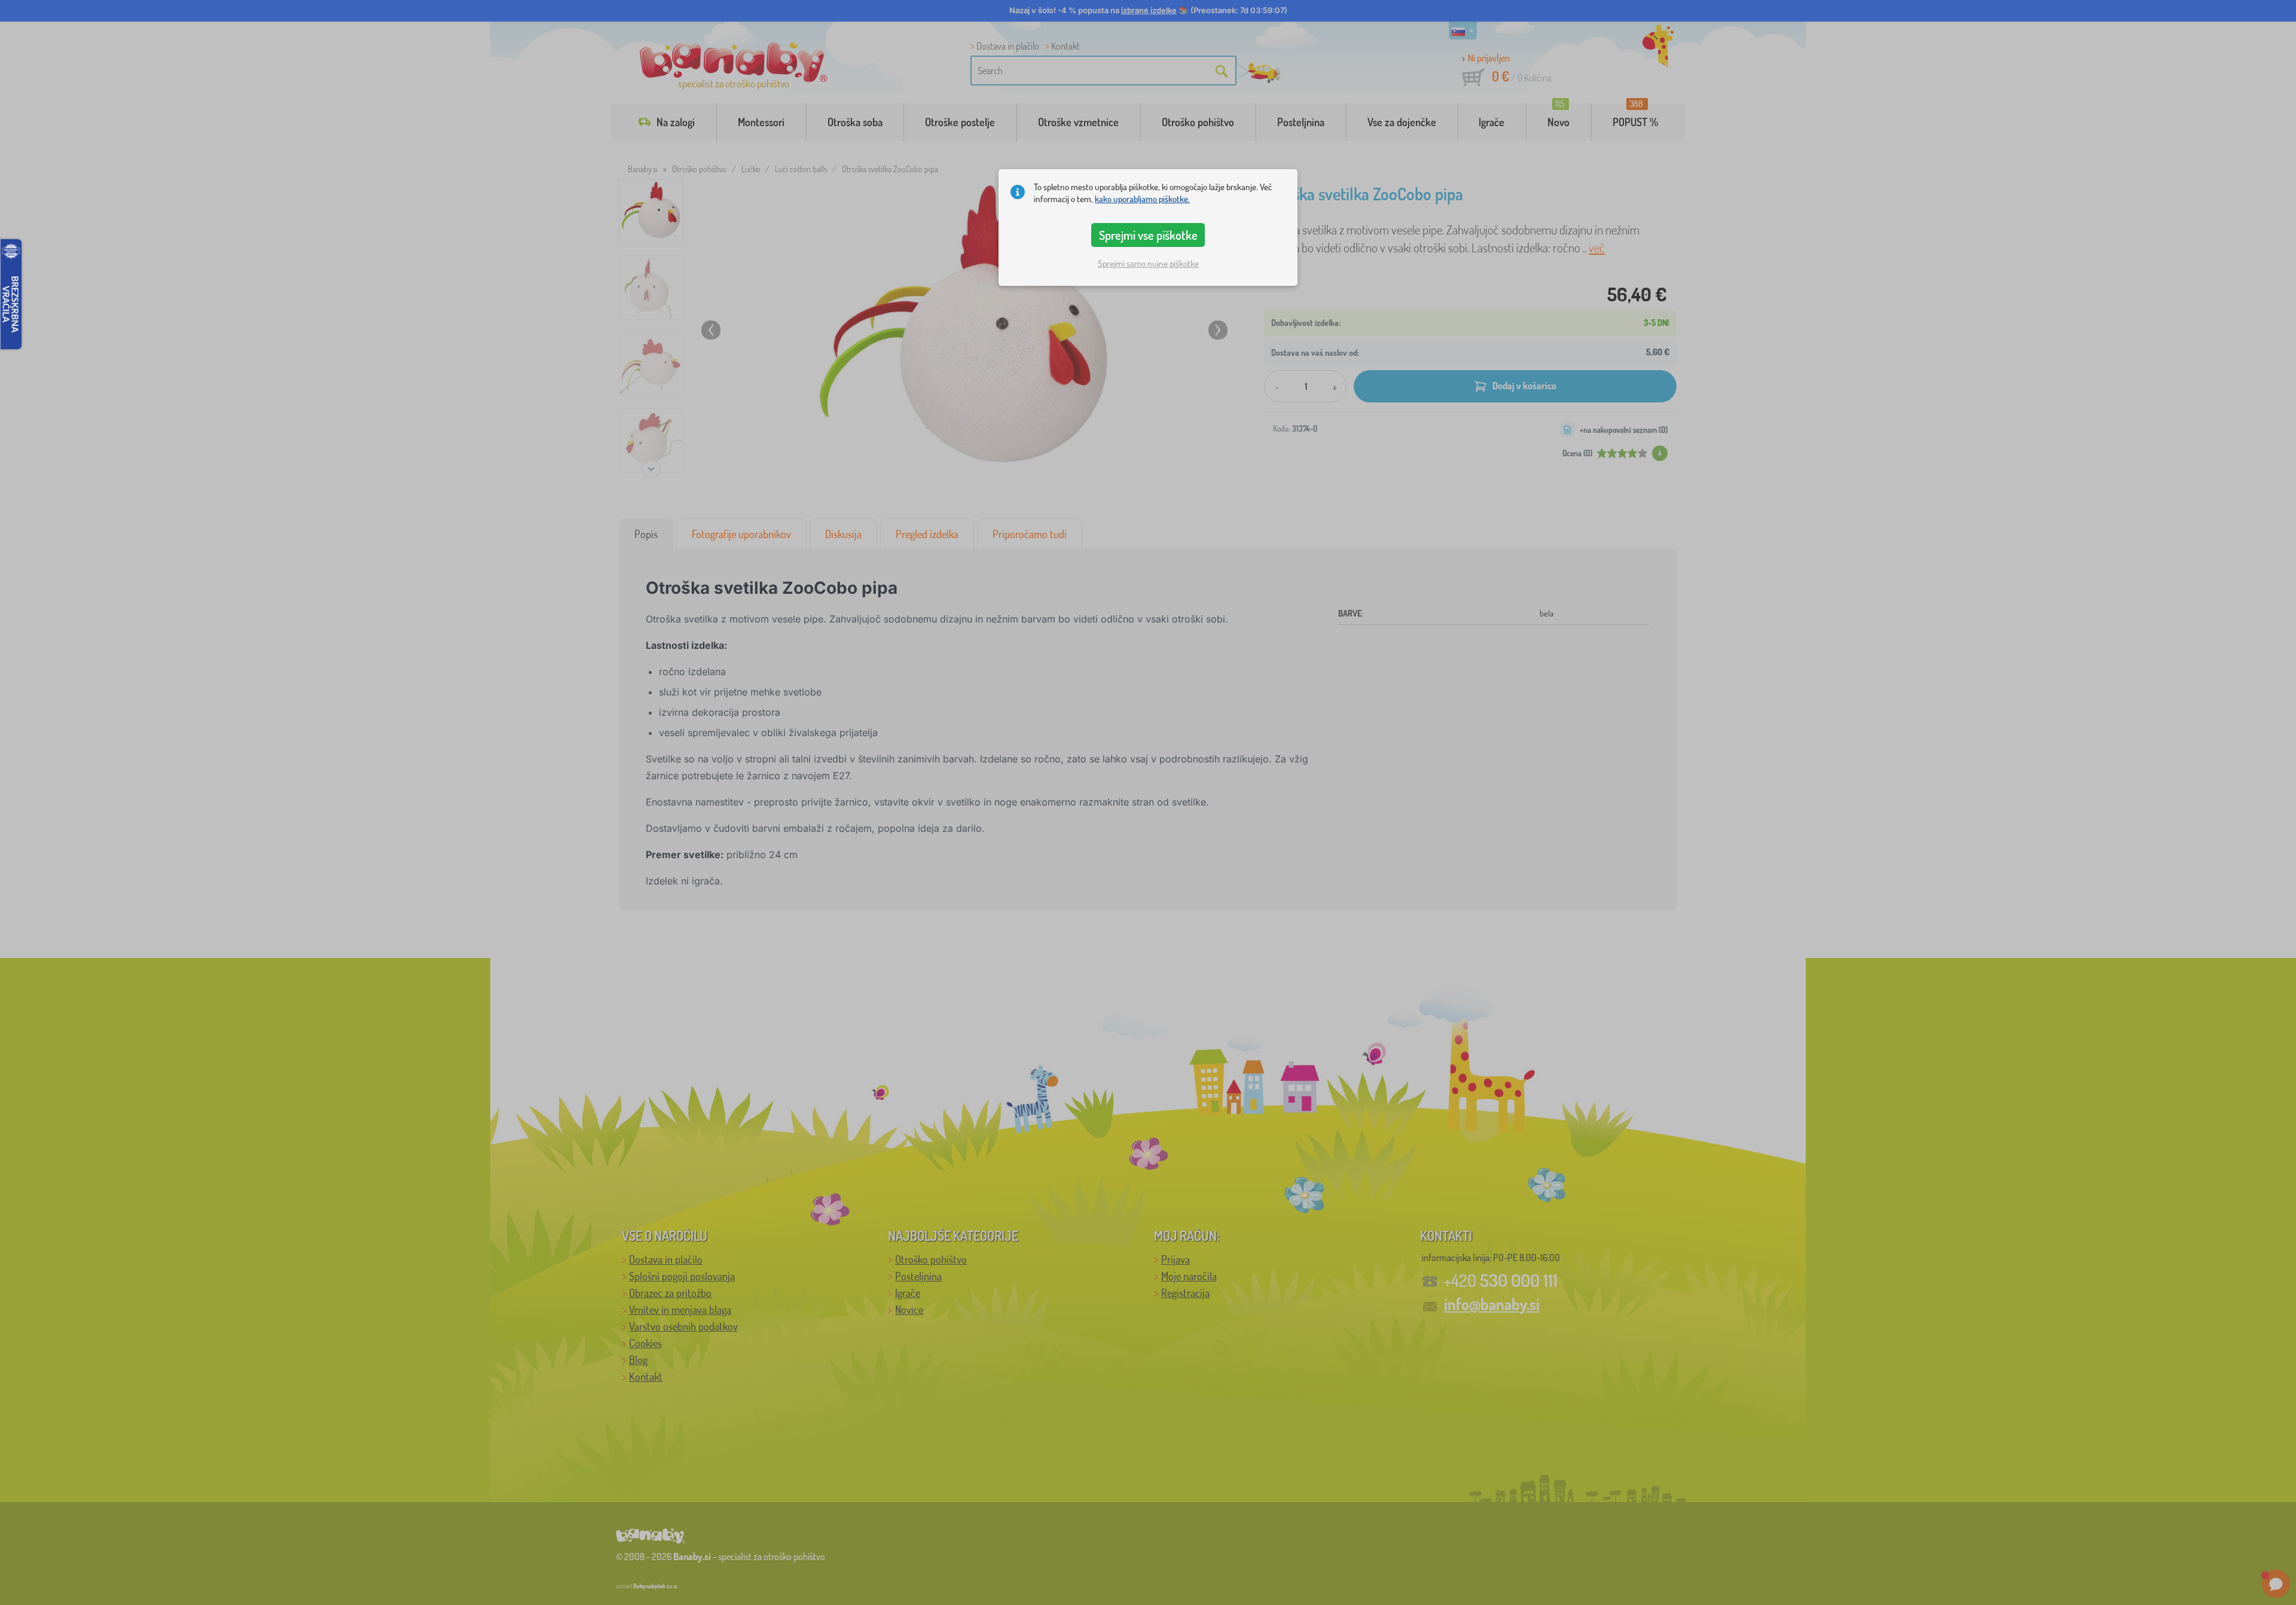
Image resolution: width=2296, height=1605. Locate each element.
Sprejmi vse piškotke (1148, 235)
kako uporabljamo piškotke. (1142, 199)
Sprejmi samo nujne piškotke (1148, 263)
